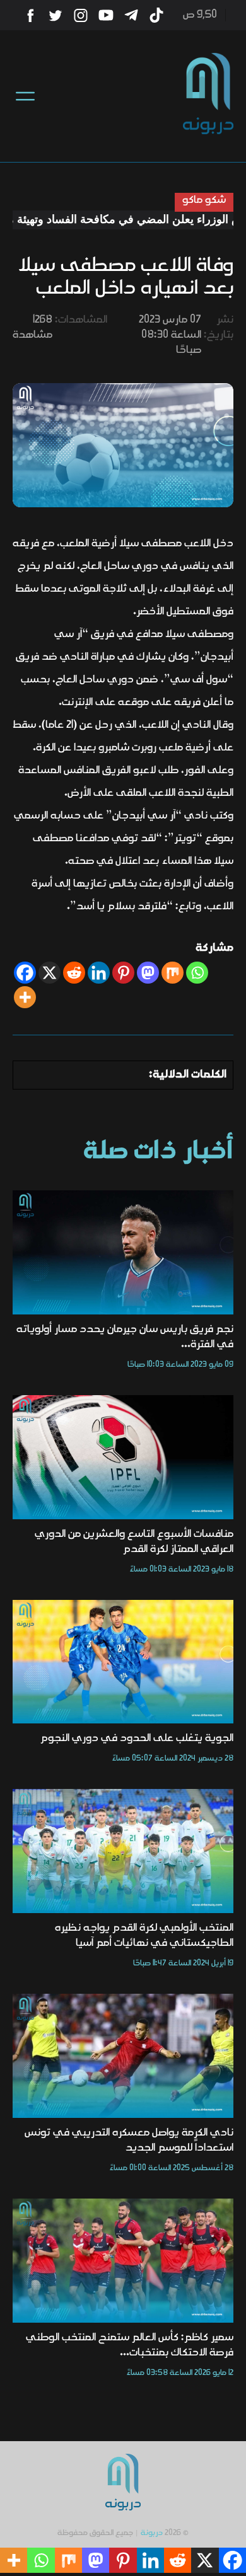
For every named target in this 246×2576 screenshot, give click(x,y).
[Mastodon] (148, 973)
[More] (25, 997)
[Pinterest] (123, 973)
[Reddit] (74, 973)
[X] (50, 973)
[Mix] (173, 973)
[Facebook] (25, 973)
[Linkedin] (99, 973)
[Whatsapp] (197, 973)
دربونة (152, 2533)
